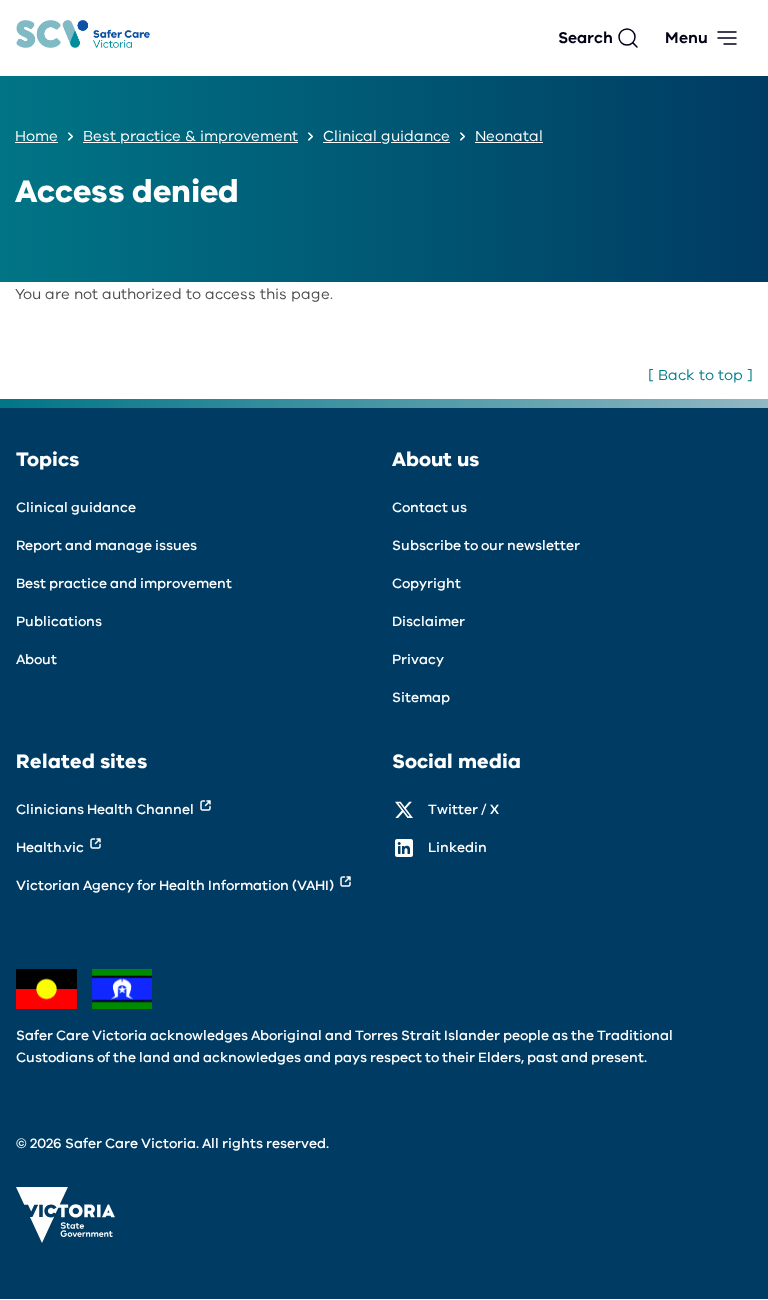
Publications (59, 621)
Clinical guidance (386, 136)
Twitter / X (463, 809)
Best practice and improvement (124, 583)
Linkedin (457, 847)
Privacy (418, 659)
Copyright (426, 583)
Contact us (429, 507)
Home (36, 136)
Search (585, 38)
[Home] (83, 38)
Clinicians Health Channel (105, 809)
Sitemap (421, 697)
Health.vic (50, 847)
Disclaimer (428, 621)
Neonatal (509, 136)
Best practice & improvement (190, 136)
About (36, 659)
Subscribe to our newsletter (486, 545)
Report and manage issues (106, 545)
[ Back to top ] (700, 375)
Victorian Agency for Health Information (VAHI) (175, 885)
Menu (686, 38)
